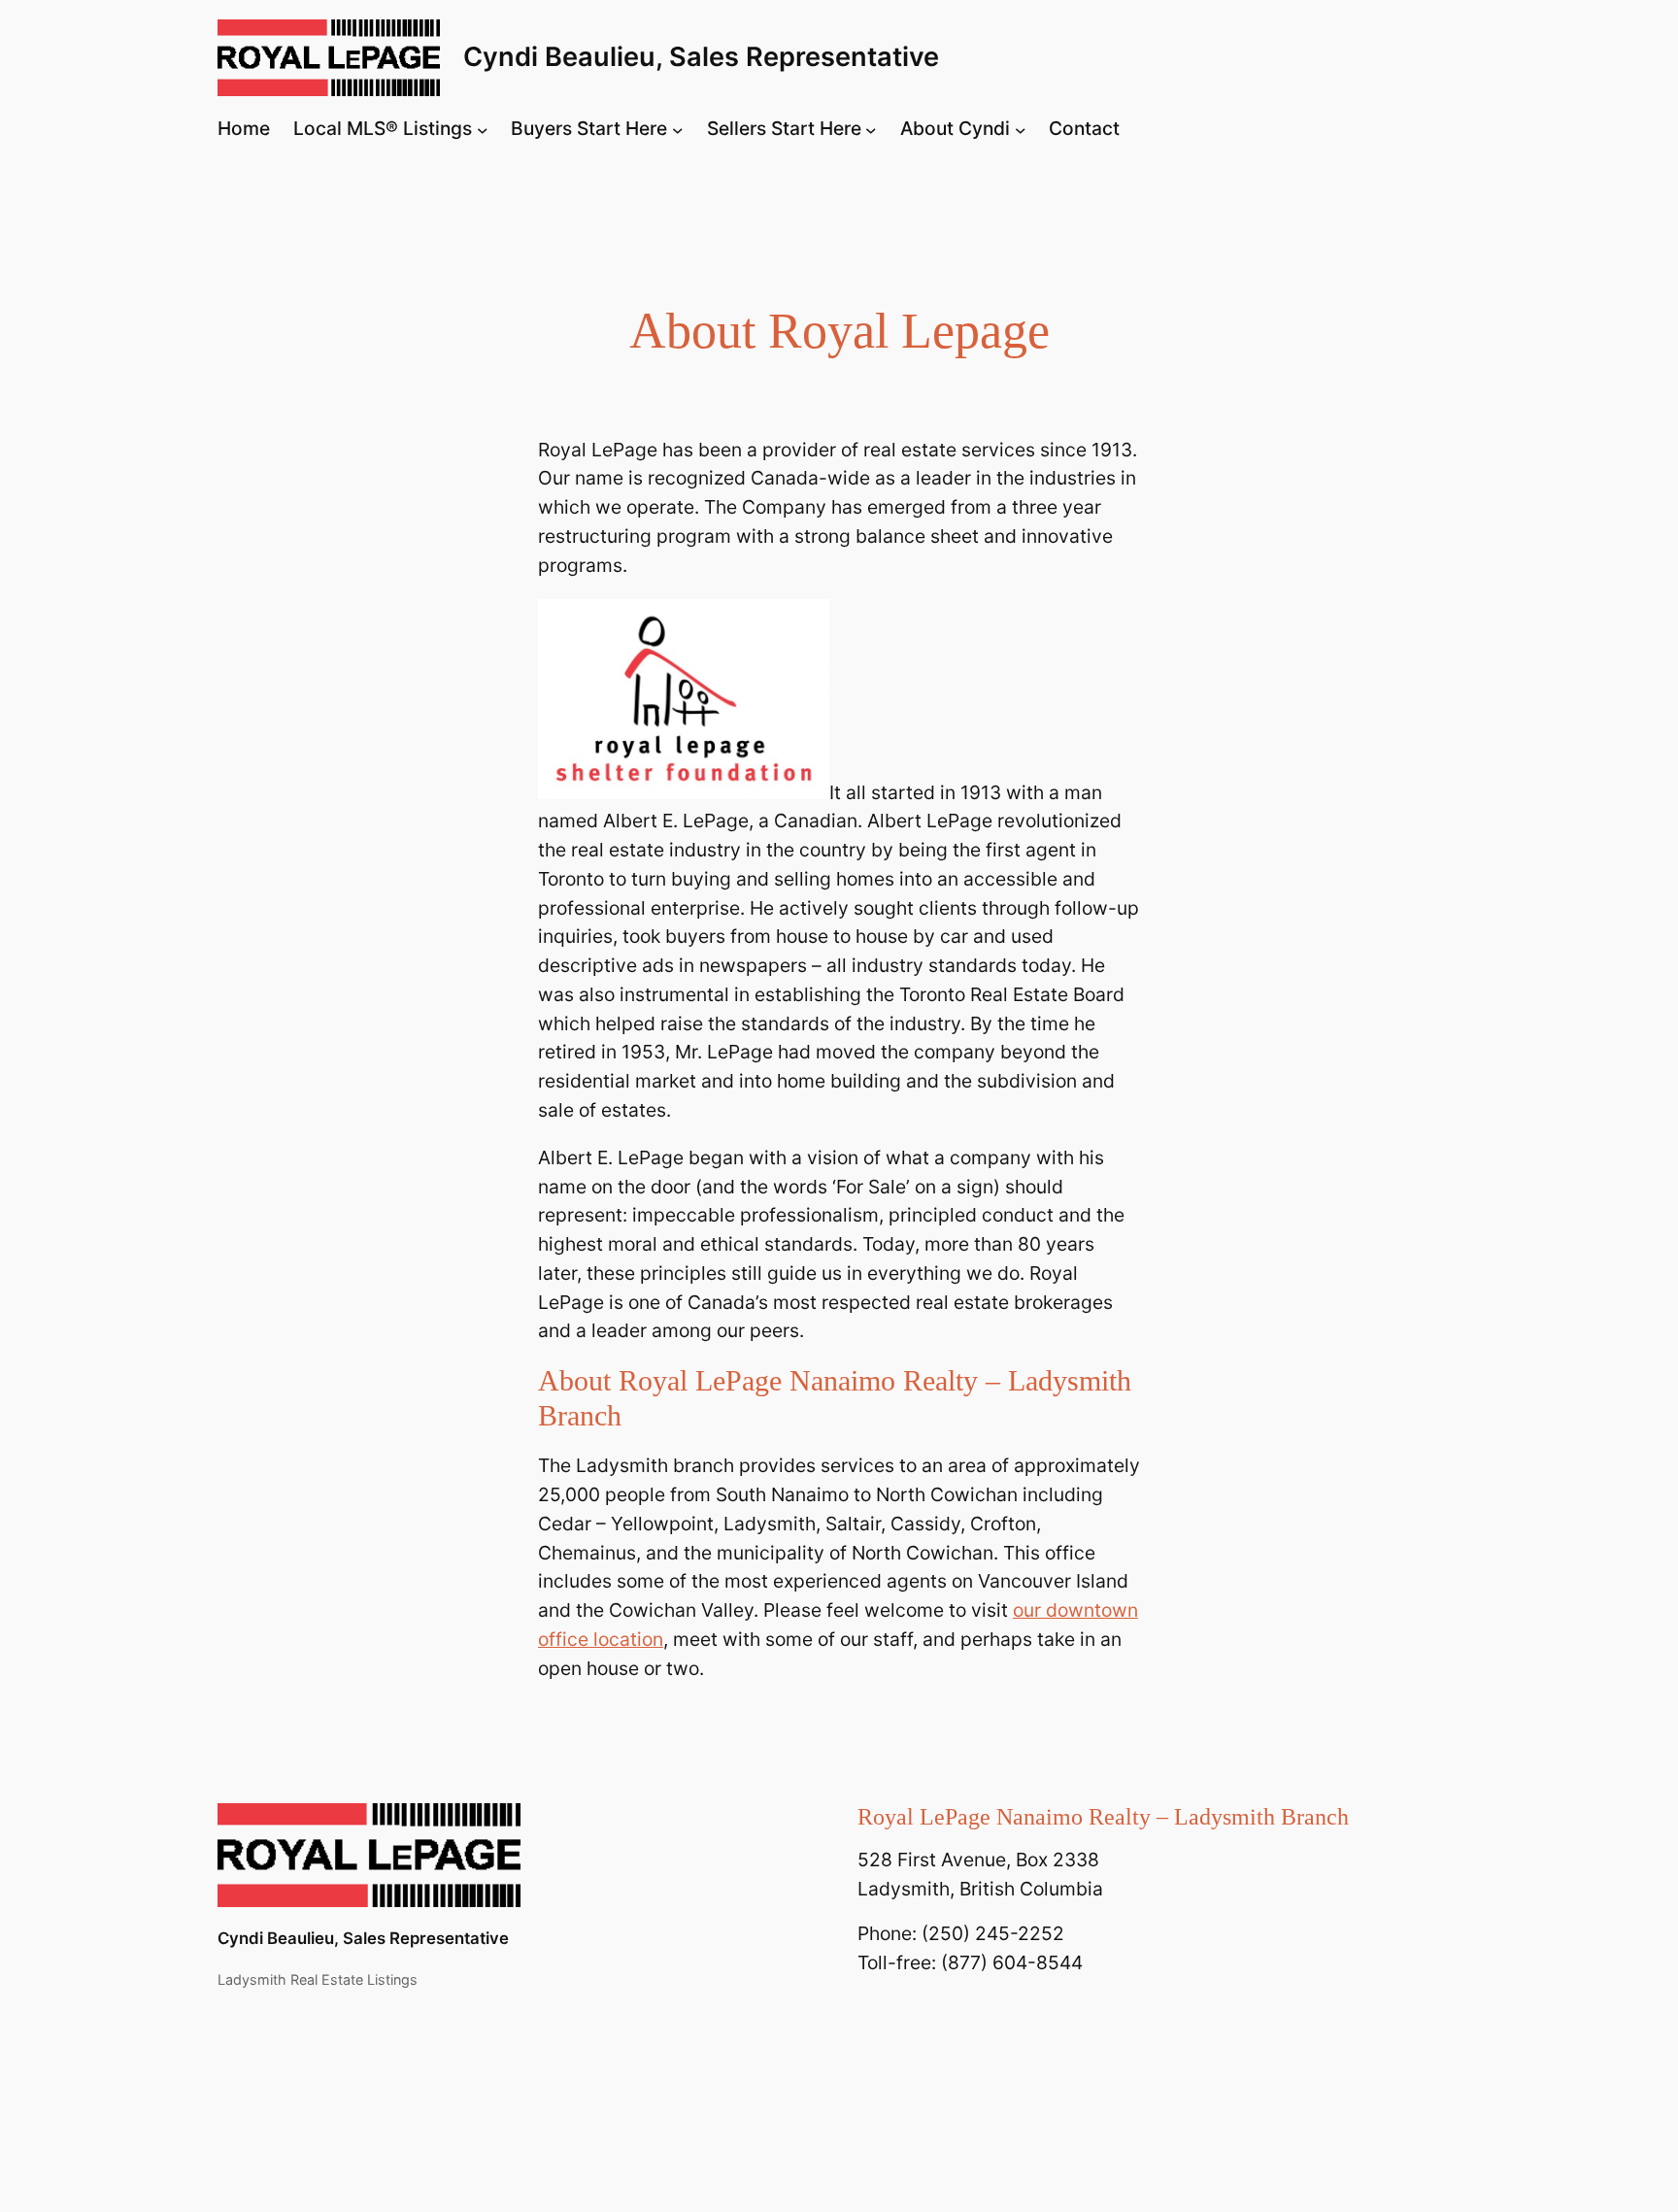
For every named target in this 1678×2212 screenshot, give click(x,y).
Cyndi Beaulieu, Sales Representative (701, 57)
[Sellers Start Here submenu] (871, 129)
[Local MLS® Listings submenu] (483, 129)
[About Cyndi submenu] (1021, 129)
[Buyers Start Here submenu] (678, 129)
